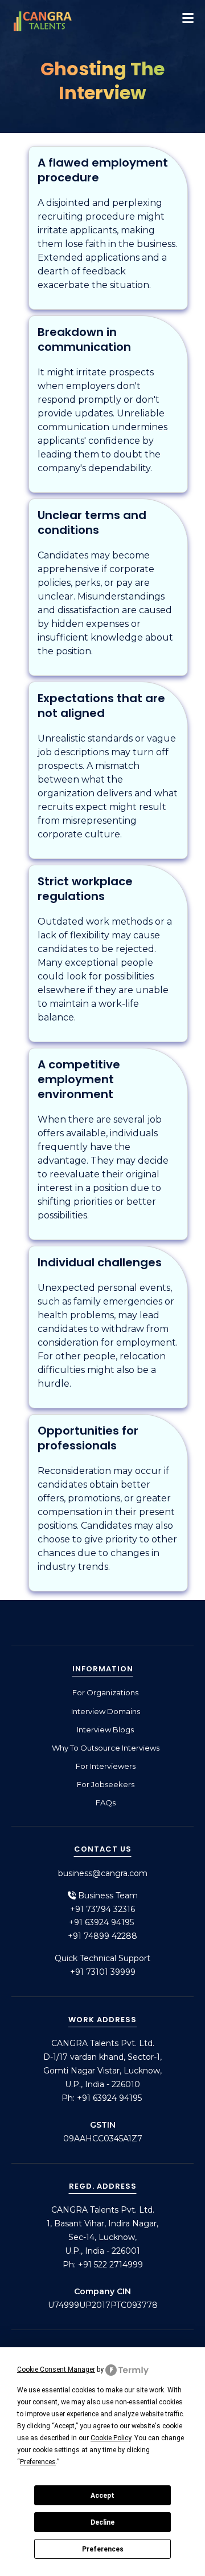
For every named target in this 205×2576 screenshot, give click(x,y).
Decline (102, 2522)
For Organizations (105, 1692)
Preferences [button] (38, 2462)
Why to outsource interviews (106, 1748)
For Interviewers (106, 1766)
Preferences (103, 2549)
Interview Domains (106, 1711)
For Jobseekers (106, 1784)
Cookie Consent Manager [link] (56, 2370)
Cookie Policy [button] (111, 2438)
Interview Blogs (105, 1730)
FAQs (106, 1803)
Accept (102, 2496)
